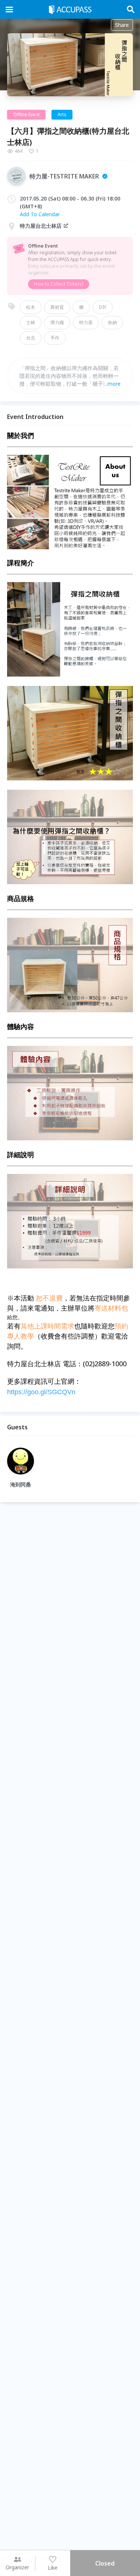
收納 (112, 322)
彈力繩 (57, 322)
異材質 (57, 307)
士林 (31, 322)
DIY (103, 307)
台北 (31, 338)
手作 (55, 338)
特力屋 (86, 322)
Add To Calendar (40, 214)
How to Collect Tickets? (59, 284)
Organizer (17, 2567)
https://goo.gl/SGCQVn (41, 1392)
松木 (31, 307)
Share (122, 25)
